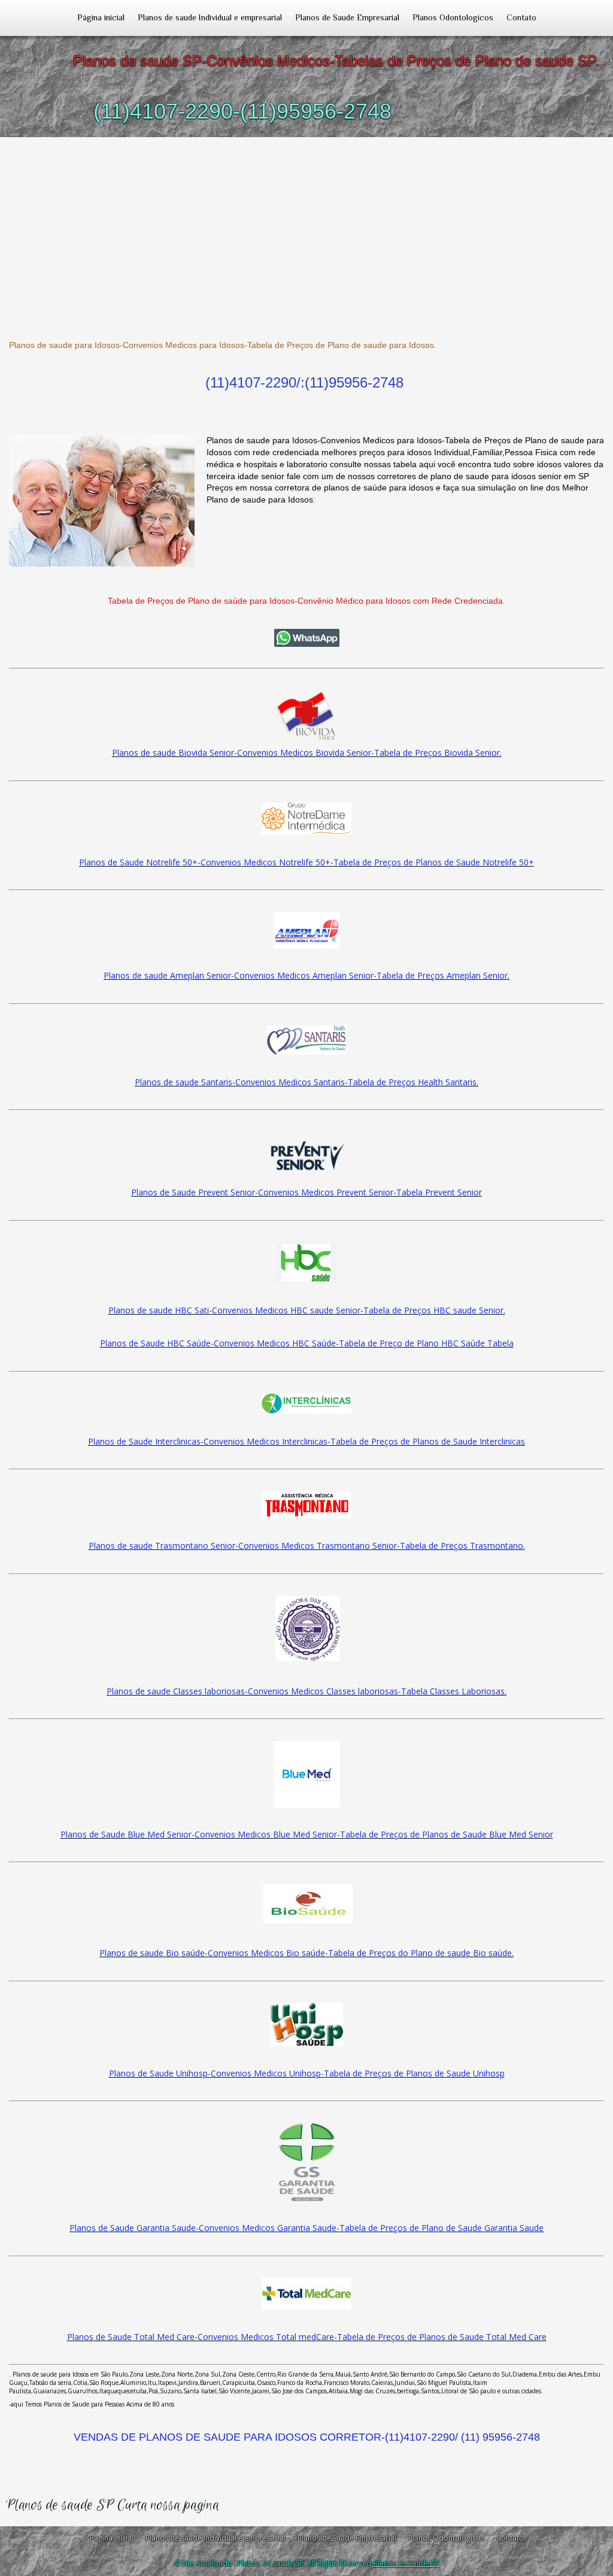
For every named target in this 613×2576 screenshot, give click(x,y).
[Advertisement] (306, 227)
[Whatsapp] (306, 638)
